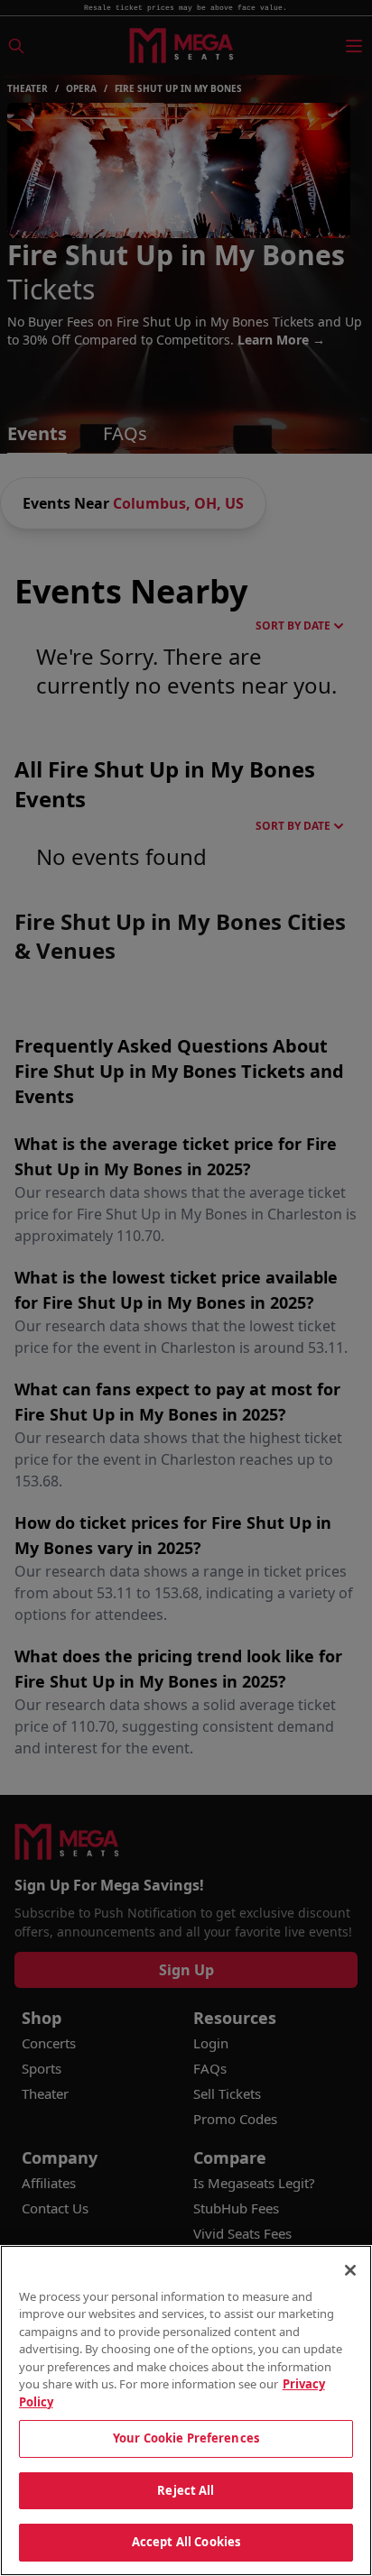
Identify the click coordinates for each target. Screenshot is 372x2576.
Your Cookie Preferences (186, 2438)
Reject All (186, 2490)
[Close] (350, 2270)
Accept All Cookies (186, 2542)
